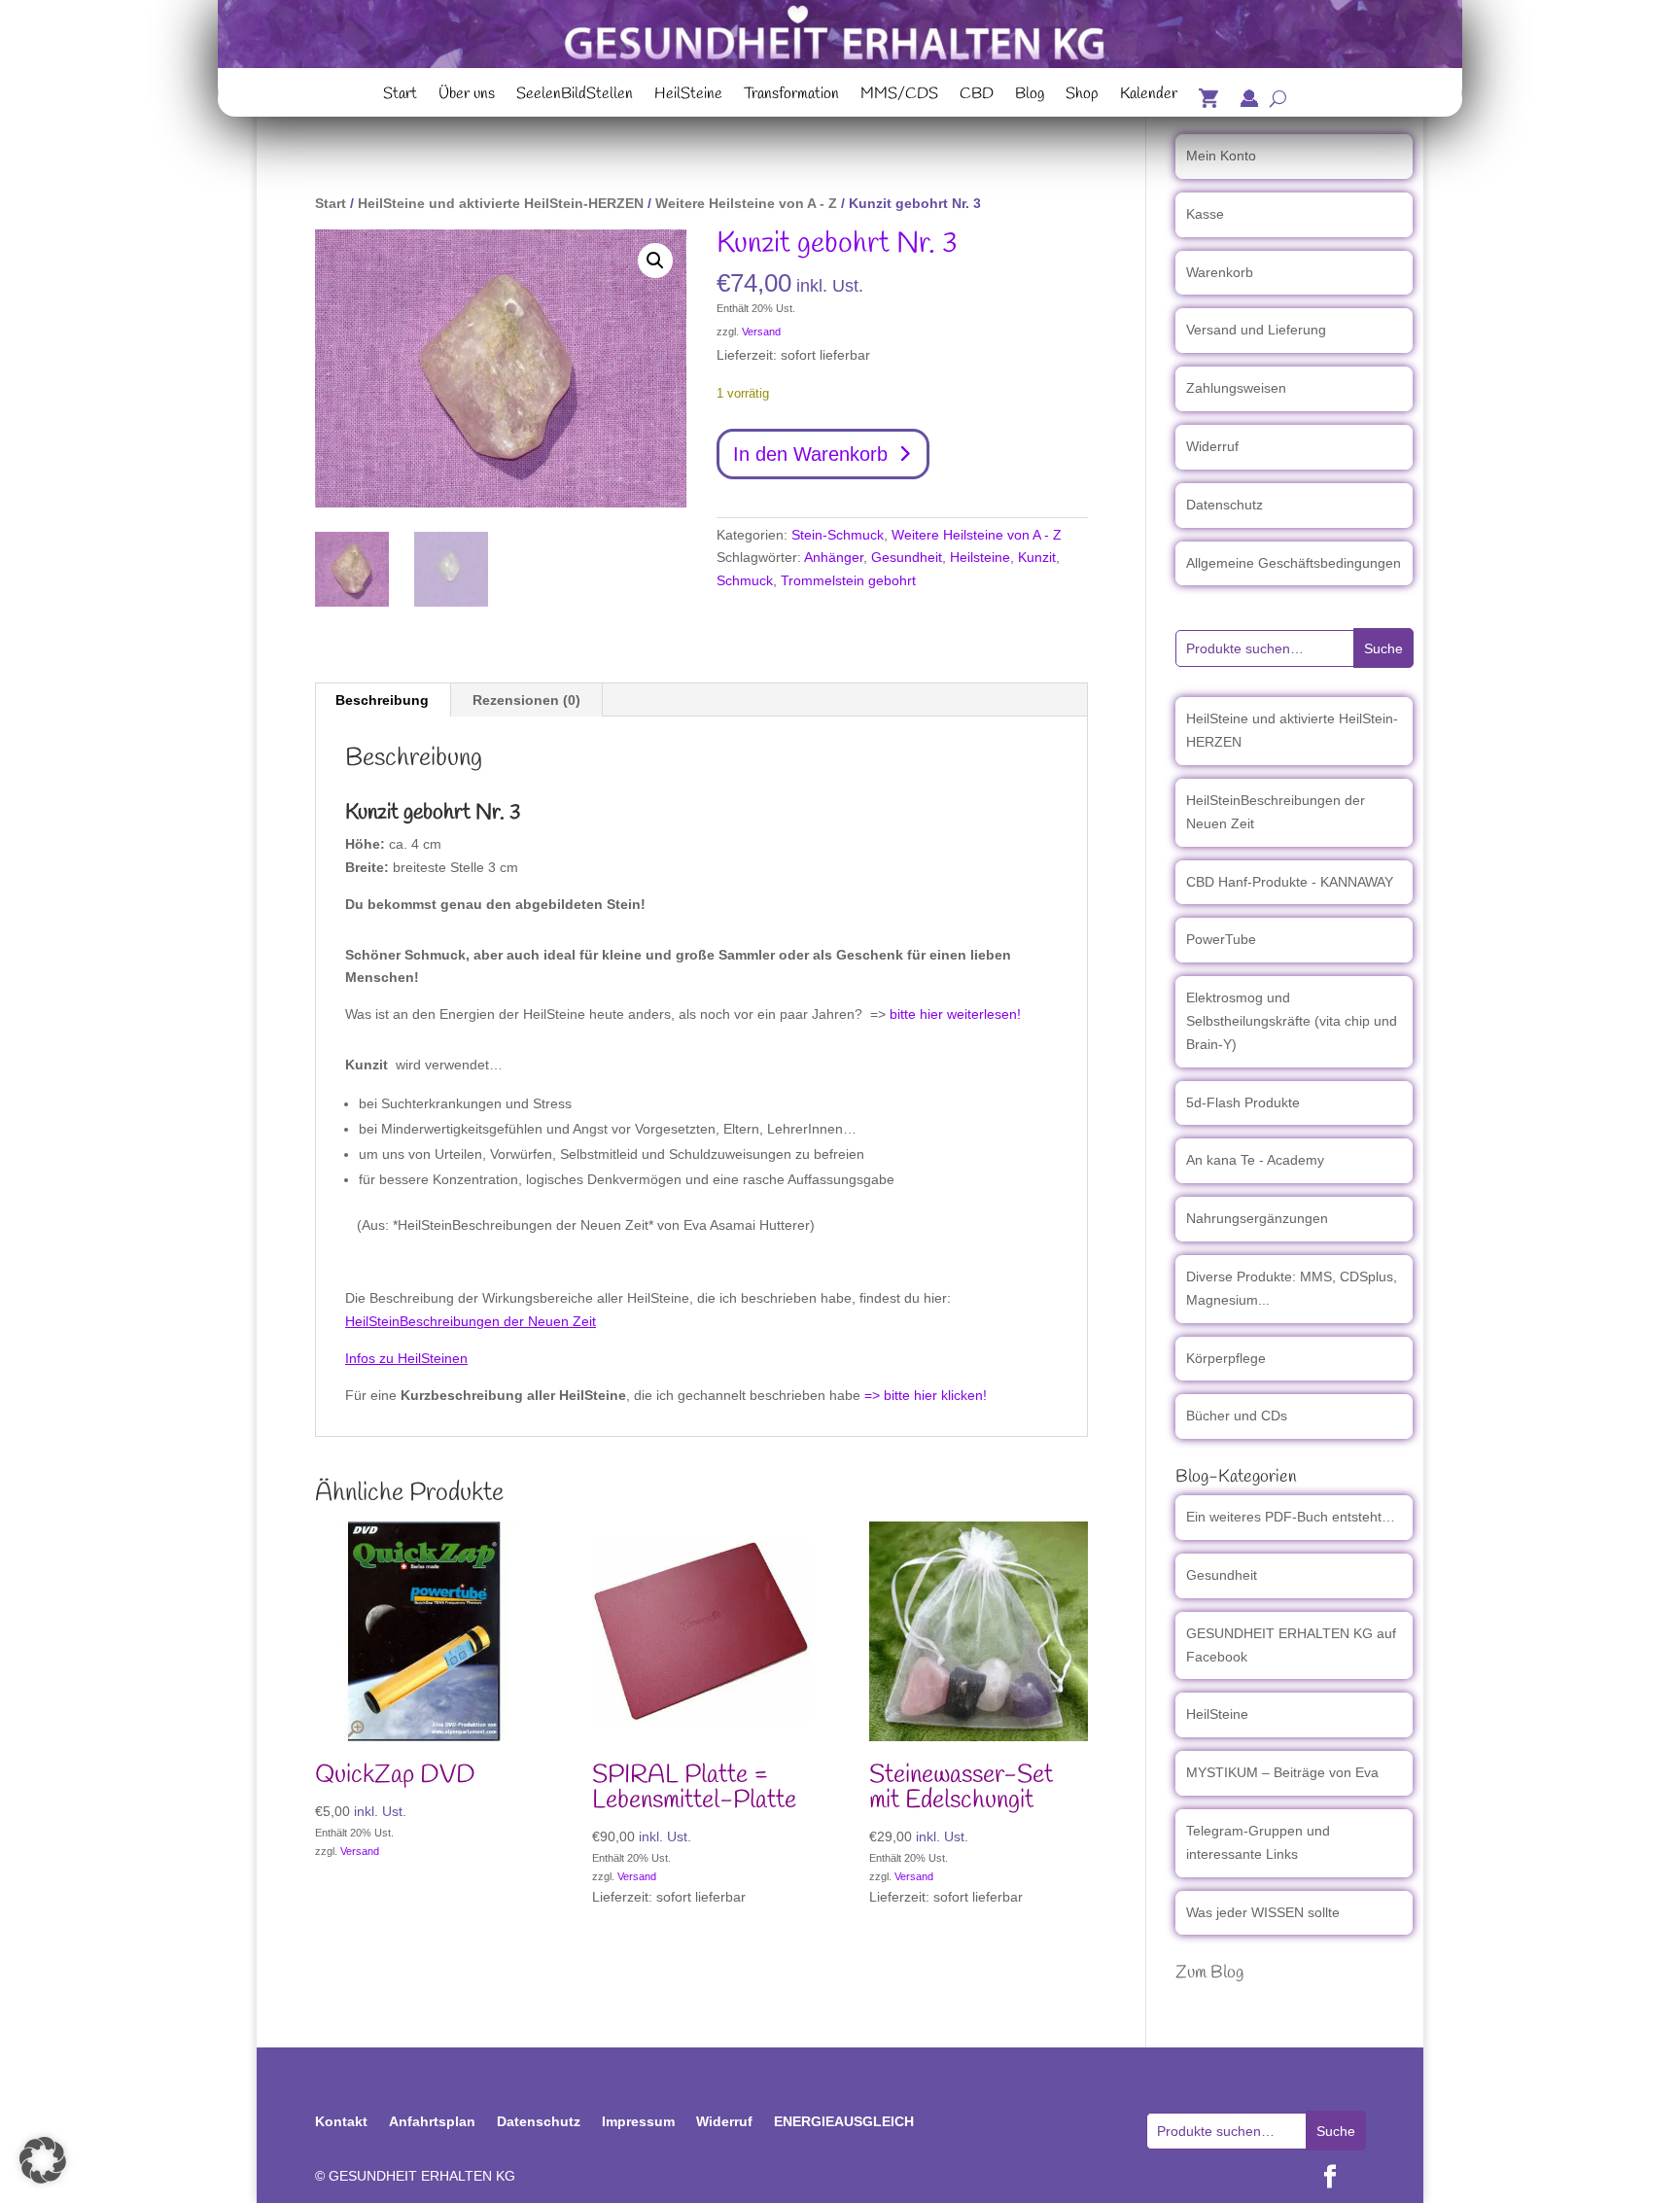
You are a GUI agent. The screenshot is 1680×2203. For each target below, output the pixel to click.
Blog (1030, 96)
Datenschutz (1225, 505)
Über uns (467, 96)
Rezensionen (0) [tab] (526, 700)
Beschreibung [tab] (382, 700)
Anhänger (834, 557)
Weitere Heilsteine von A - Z (746, 203)
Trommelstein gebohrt (848, 580)
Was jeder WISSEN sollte (1263, 1912)
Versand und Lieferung (1256, 330)
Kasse (1205, 214)
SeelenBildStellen (575, 96)
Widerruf (1212, 446)
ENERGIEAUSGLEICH (844, 2121)
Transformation (791, 96)
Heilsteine (980, 557)
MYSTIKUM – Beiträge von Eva (1282, 1772)
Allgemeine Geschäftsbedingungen (1294, 563)
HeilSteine (688, 96)
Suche (1383, 648)
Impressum (638, 2121)
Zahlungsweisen (1236, 388)
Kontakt (341, 2121)
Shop (1082, 96)
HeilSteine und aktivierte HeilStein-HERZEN (501, 203)
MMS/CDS (899, 96)
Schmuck (745, 580)
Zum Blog (1209, 1973)
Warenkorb (1220, 272)
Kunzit (1037, 557)
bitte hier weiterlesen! (955, 1014)
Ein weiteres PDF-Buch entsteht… (1291, 1517)
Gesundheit (907, 557)
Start (400, 96)
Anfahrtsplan (432, 2121)
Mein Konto (1221, 156)
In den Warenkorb (810, 454)
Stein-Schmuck (838, 535)
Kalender (1149, 96)
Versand (761, 332)
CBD (977, 96)
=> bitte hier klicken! (926, 1395)
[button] (655, 261)
